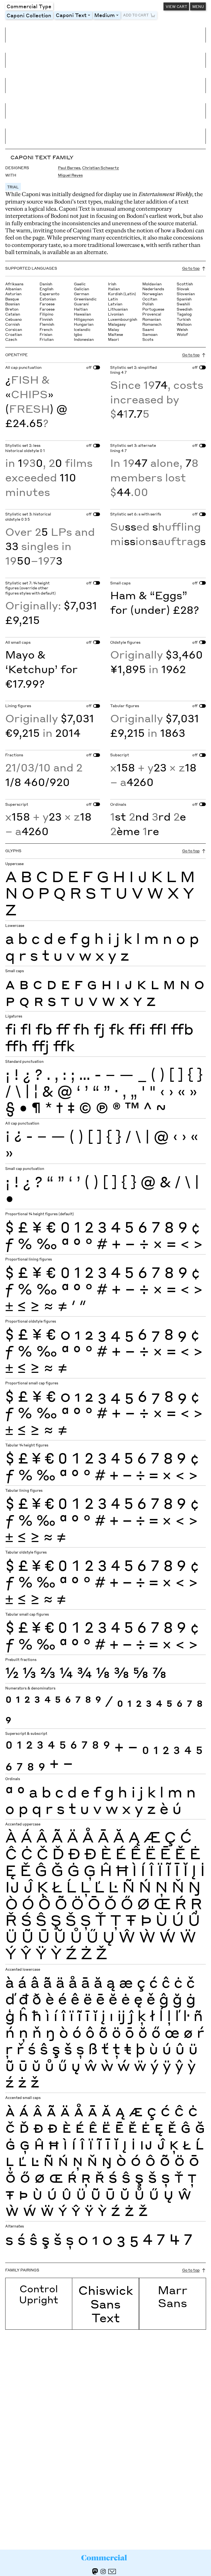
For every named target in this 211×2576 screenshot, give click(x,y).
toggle (90, 15)
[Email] (112, 2571)
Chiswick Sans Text (106, 2304)
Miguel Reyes (70, 175)
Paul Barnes (69, 168)
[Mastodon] (95, 2571)
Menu (198, 6)
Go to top (191, 268)
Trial (13, 187)
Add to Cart (136, 15)
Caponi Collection (29, 15)
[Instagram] (103, 2571)
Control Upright (39, 2294)
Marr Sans (173, 2296)
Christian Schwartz (101, 168)
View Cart (176, 6)
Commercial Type (29, 6)
